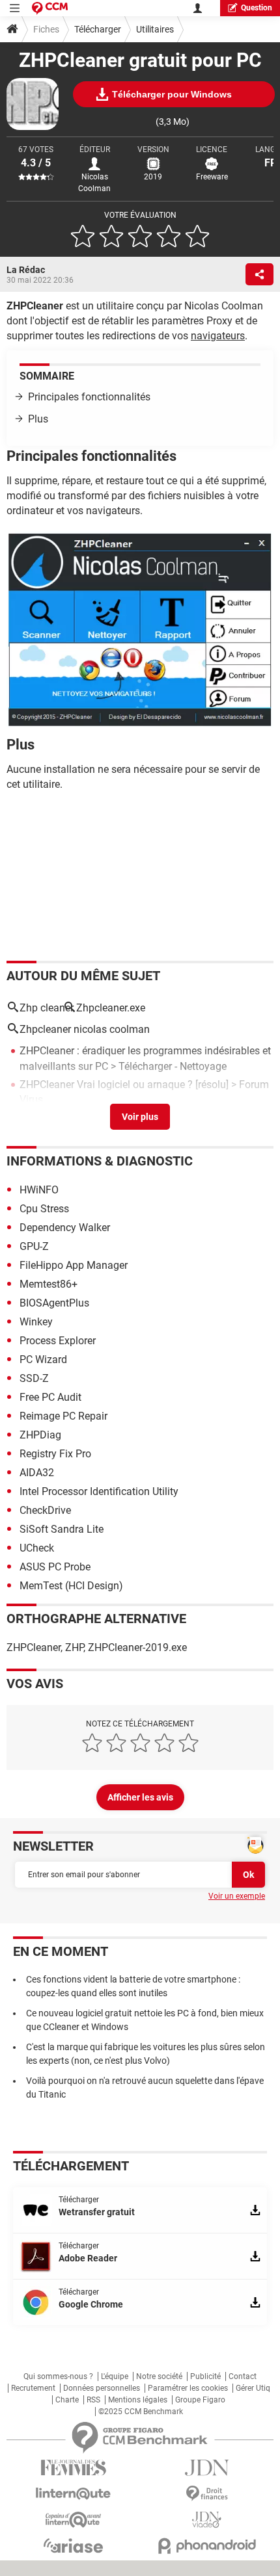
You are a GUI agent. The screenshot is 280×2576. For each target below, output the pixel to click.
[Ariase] (73, 2545)
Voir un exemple (237, 1896)
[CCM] (50, 8)
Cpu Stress (44, 1209)
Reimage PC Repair (63, 1416)
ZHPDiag (40, 1435)
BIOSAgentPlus (54, 1303)
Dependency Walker (65, 1228)
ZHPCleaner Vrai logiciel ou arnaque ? (106, 1085)
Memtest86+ (49, 1284)
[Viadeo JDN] (207, 2520)
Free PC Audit (50, 1397)
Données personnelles (102, 2388)
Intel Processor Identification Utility (99, 1491)
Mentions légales (138, 2400)
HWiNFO (39, 1190)
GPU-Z (34, 1246)
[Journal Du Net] (207, 2468)
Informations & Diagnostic (100, 1161)
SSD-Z (34, 1378)
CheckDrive (45, 1510)
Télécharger (98, 29)
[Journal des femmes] (73, 2468)
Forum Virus (232, 1118)
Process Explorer (58, 1341)
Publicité (205, 2376)
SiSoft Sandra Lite (62, 1529)
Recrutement (33, 2388)
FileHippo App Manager (74, 1265)
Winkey (36, 1322)
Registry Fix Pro (55, 1454)
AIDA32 (37, 1473)
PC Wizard (43, 1360)
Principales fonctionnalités (89, 397)
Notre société (159, 2376)
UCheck (37, 1548)
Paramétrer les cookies (188, 2388)
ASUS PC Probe (55, 1567)
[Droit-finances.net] (207, 2494)
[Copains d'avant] (73, 2520)
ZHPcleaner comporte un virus (89, 1118)
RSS (93, 2400)
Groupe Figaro (200, 2400)
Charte (67, 2400)
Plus (38, 419)
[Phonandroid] (207, 2546)
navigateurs (218, 336)
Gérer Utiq (253, 2388)
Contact (243, 2376)
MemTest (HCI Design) (71, 1586)
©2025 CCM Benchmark (141, 2412)
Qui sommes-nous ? (58, 2376)
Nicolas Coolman (94, 183)
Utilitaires (155, 29)
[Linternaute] (73, 2494)
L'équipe (115, 2376)
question (257, 8)
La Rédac (26, 270)
